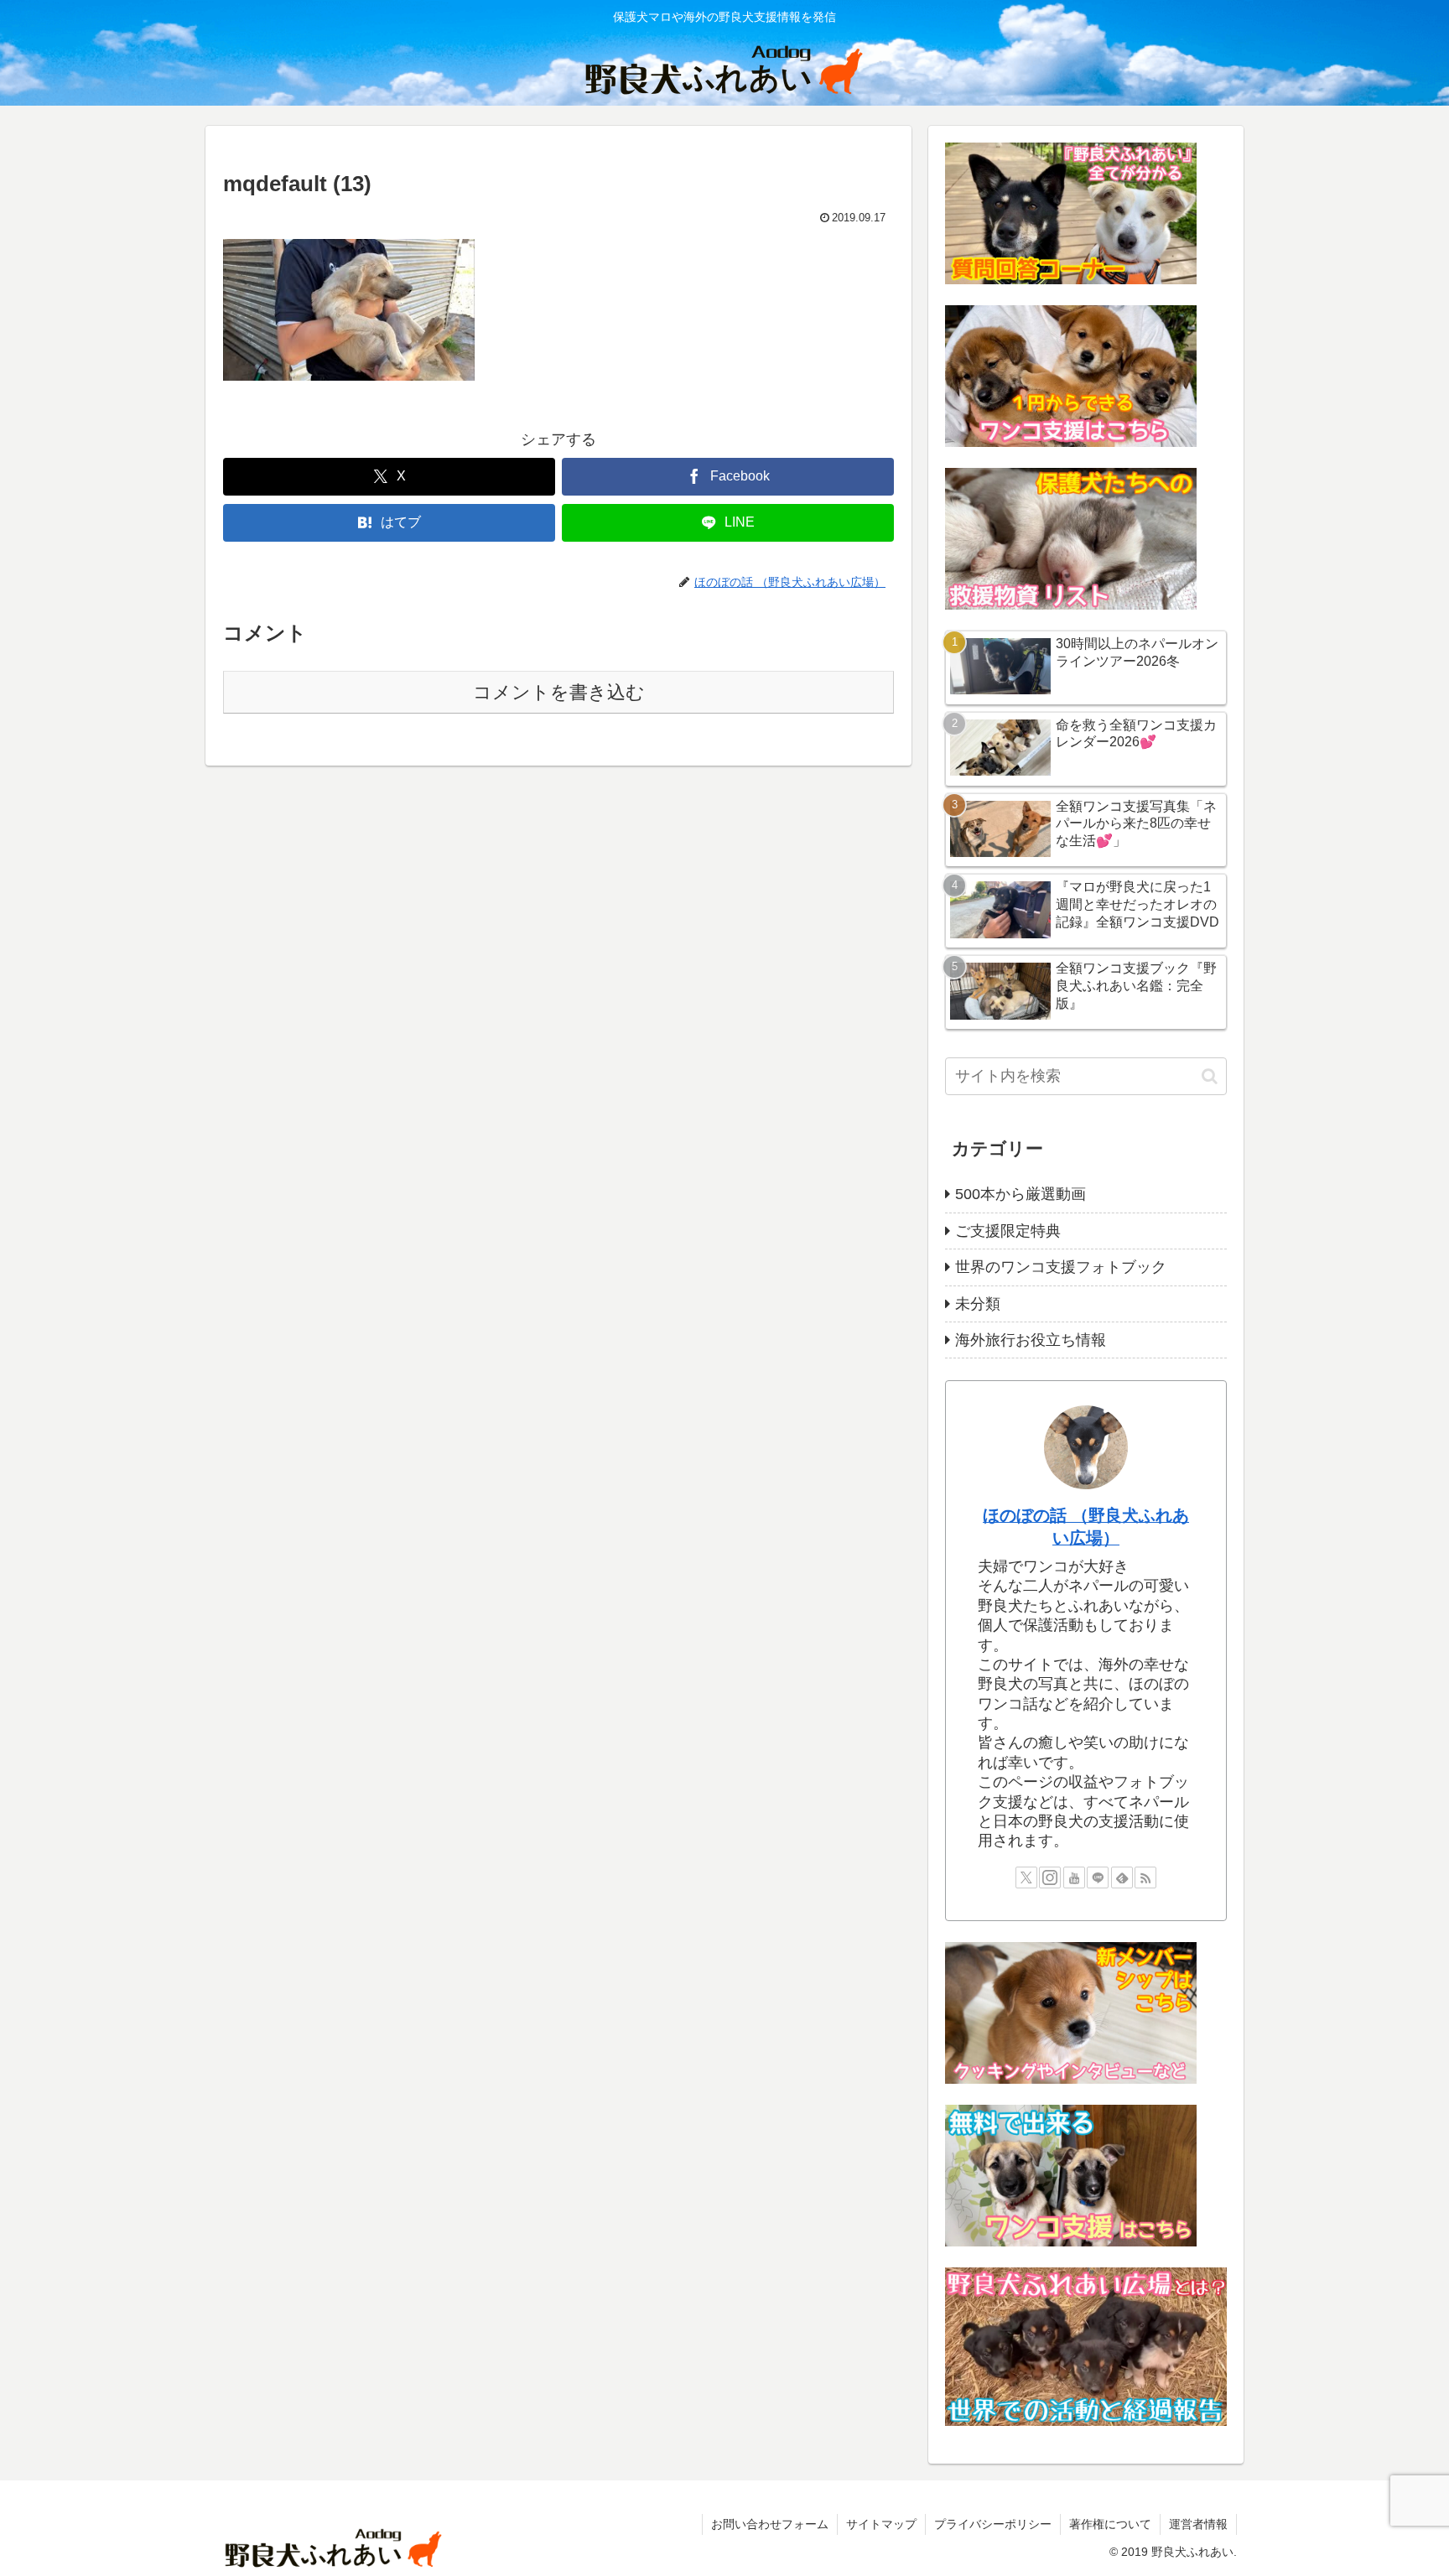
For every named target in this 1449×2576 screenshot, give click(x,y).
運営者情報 (1198, 2524)
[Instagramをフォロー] (1050, 1877)
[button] (1210, 1076)
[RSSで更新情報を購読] (1145, 1877)
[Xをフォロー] (1026, 1877)
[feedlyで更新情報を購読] (1122, 1877)
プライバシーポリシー (993, 2524)
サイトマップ (881, 2524)
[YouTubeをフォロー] (1074, 1877)
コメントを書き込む (559, 692)
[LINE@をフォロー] (1098, 1877)
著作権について (1110, 2524)
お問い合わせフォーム (770, 2524)
